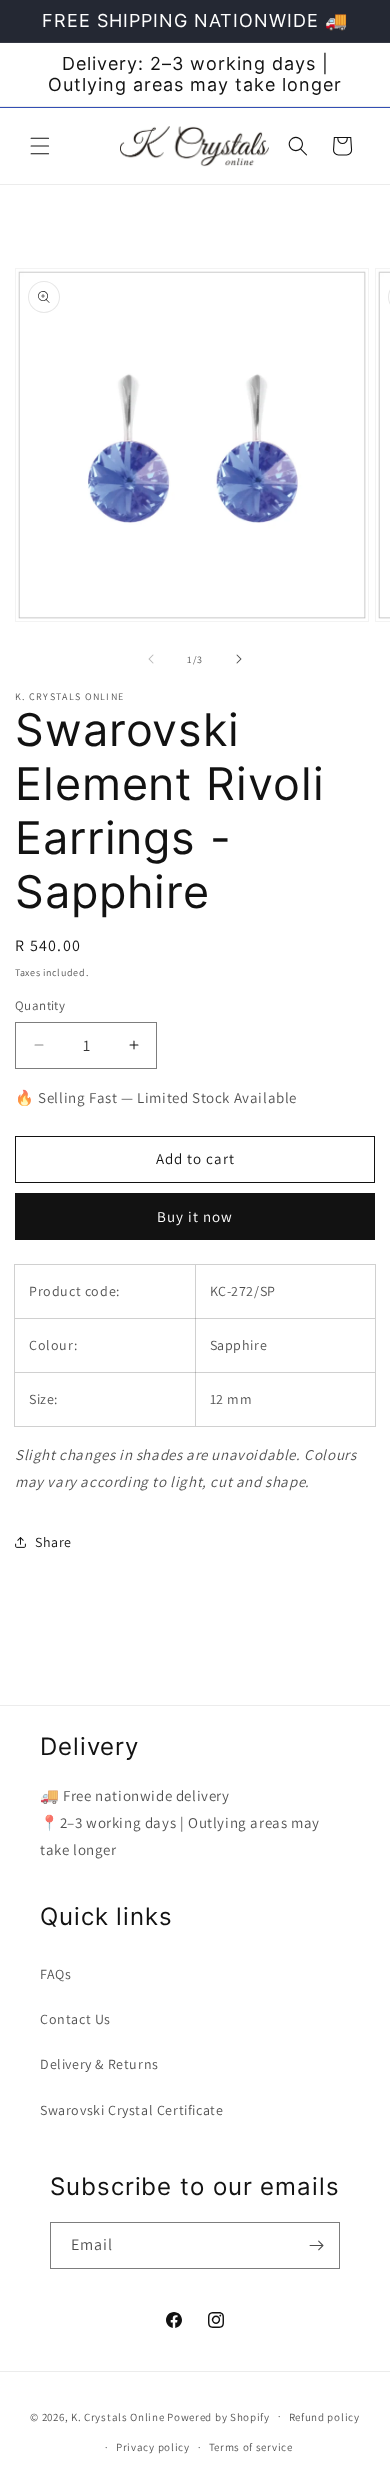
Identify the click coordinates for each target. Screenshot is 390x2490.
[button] (40, 146)
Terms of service (251, 2447)
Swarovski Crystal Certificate (131, 2110)
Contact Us (75, 2019)
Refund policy (324, 2417)
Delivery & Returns (99, 2064)
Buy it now (195, 1216)
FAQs (55, 1974)
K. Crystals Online (118, 2416)
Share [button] (53, 1542)
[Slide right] (239, 659)
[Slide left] (151, 659)
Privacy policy (153, 2447)
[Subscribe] (317, 2245)
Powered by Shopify (218, 2416)
